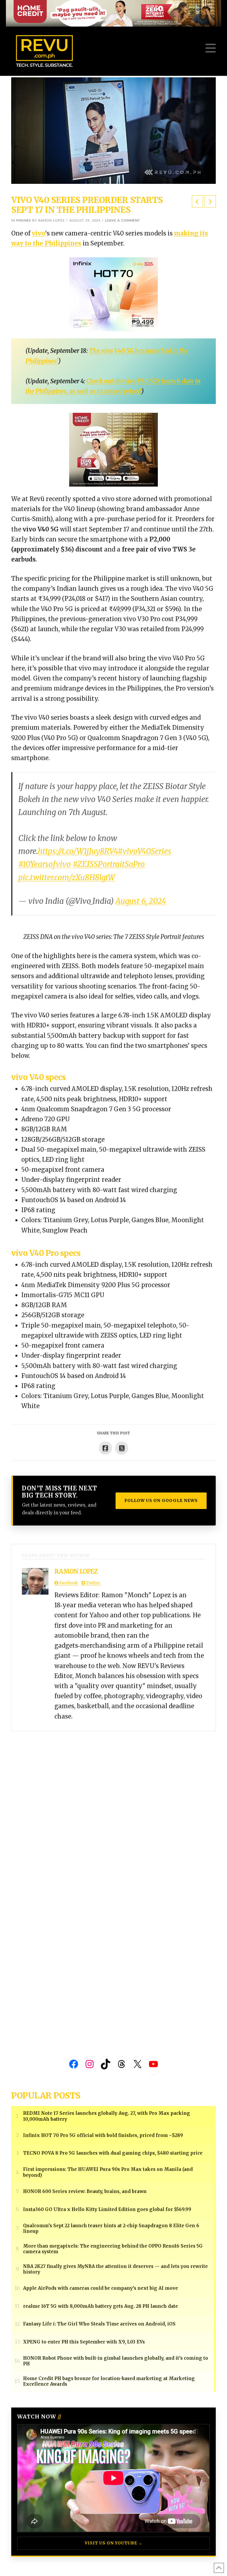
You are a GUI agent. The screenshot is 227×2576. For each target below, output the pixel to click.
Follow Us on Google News (161, 1500)
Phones (24, 221)
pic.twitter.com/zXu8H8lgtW (67, 878)
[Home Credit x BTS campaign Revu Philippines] (113, 13)
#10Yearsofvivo (45, 864)
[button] (211, 48)
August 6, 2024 (141, 901)
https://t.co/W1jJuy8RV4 (78, 851)
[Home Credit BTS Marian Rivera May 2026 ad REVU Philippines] (113, 449)
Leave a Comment (123, 221)
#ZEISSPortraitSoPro (109, 864)
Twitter (93, 1583)
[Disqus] (113, 1805)
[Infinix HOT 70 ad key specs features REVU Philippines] (113, 294)
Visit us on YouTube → (114, 2543)
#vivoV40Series (144, 851)
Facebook (68, 1583)
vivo (39, 233)
